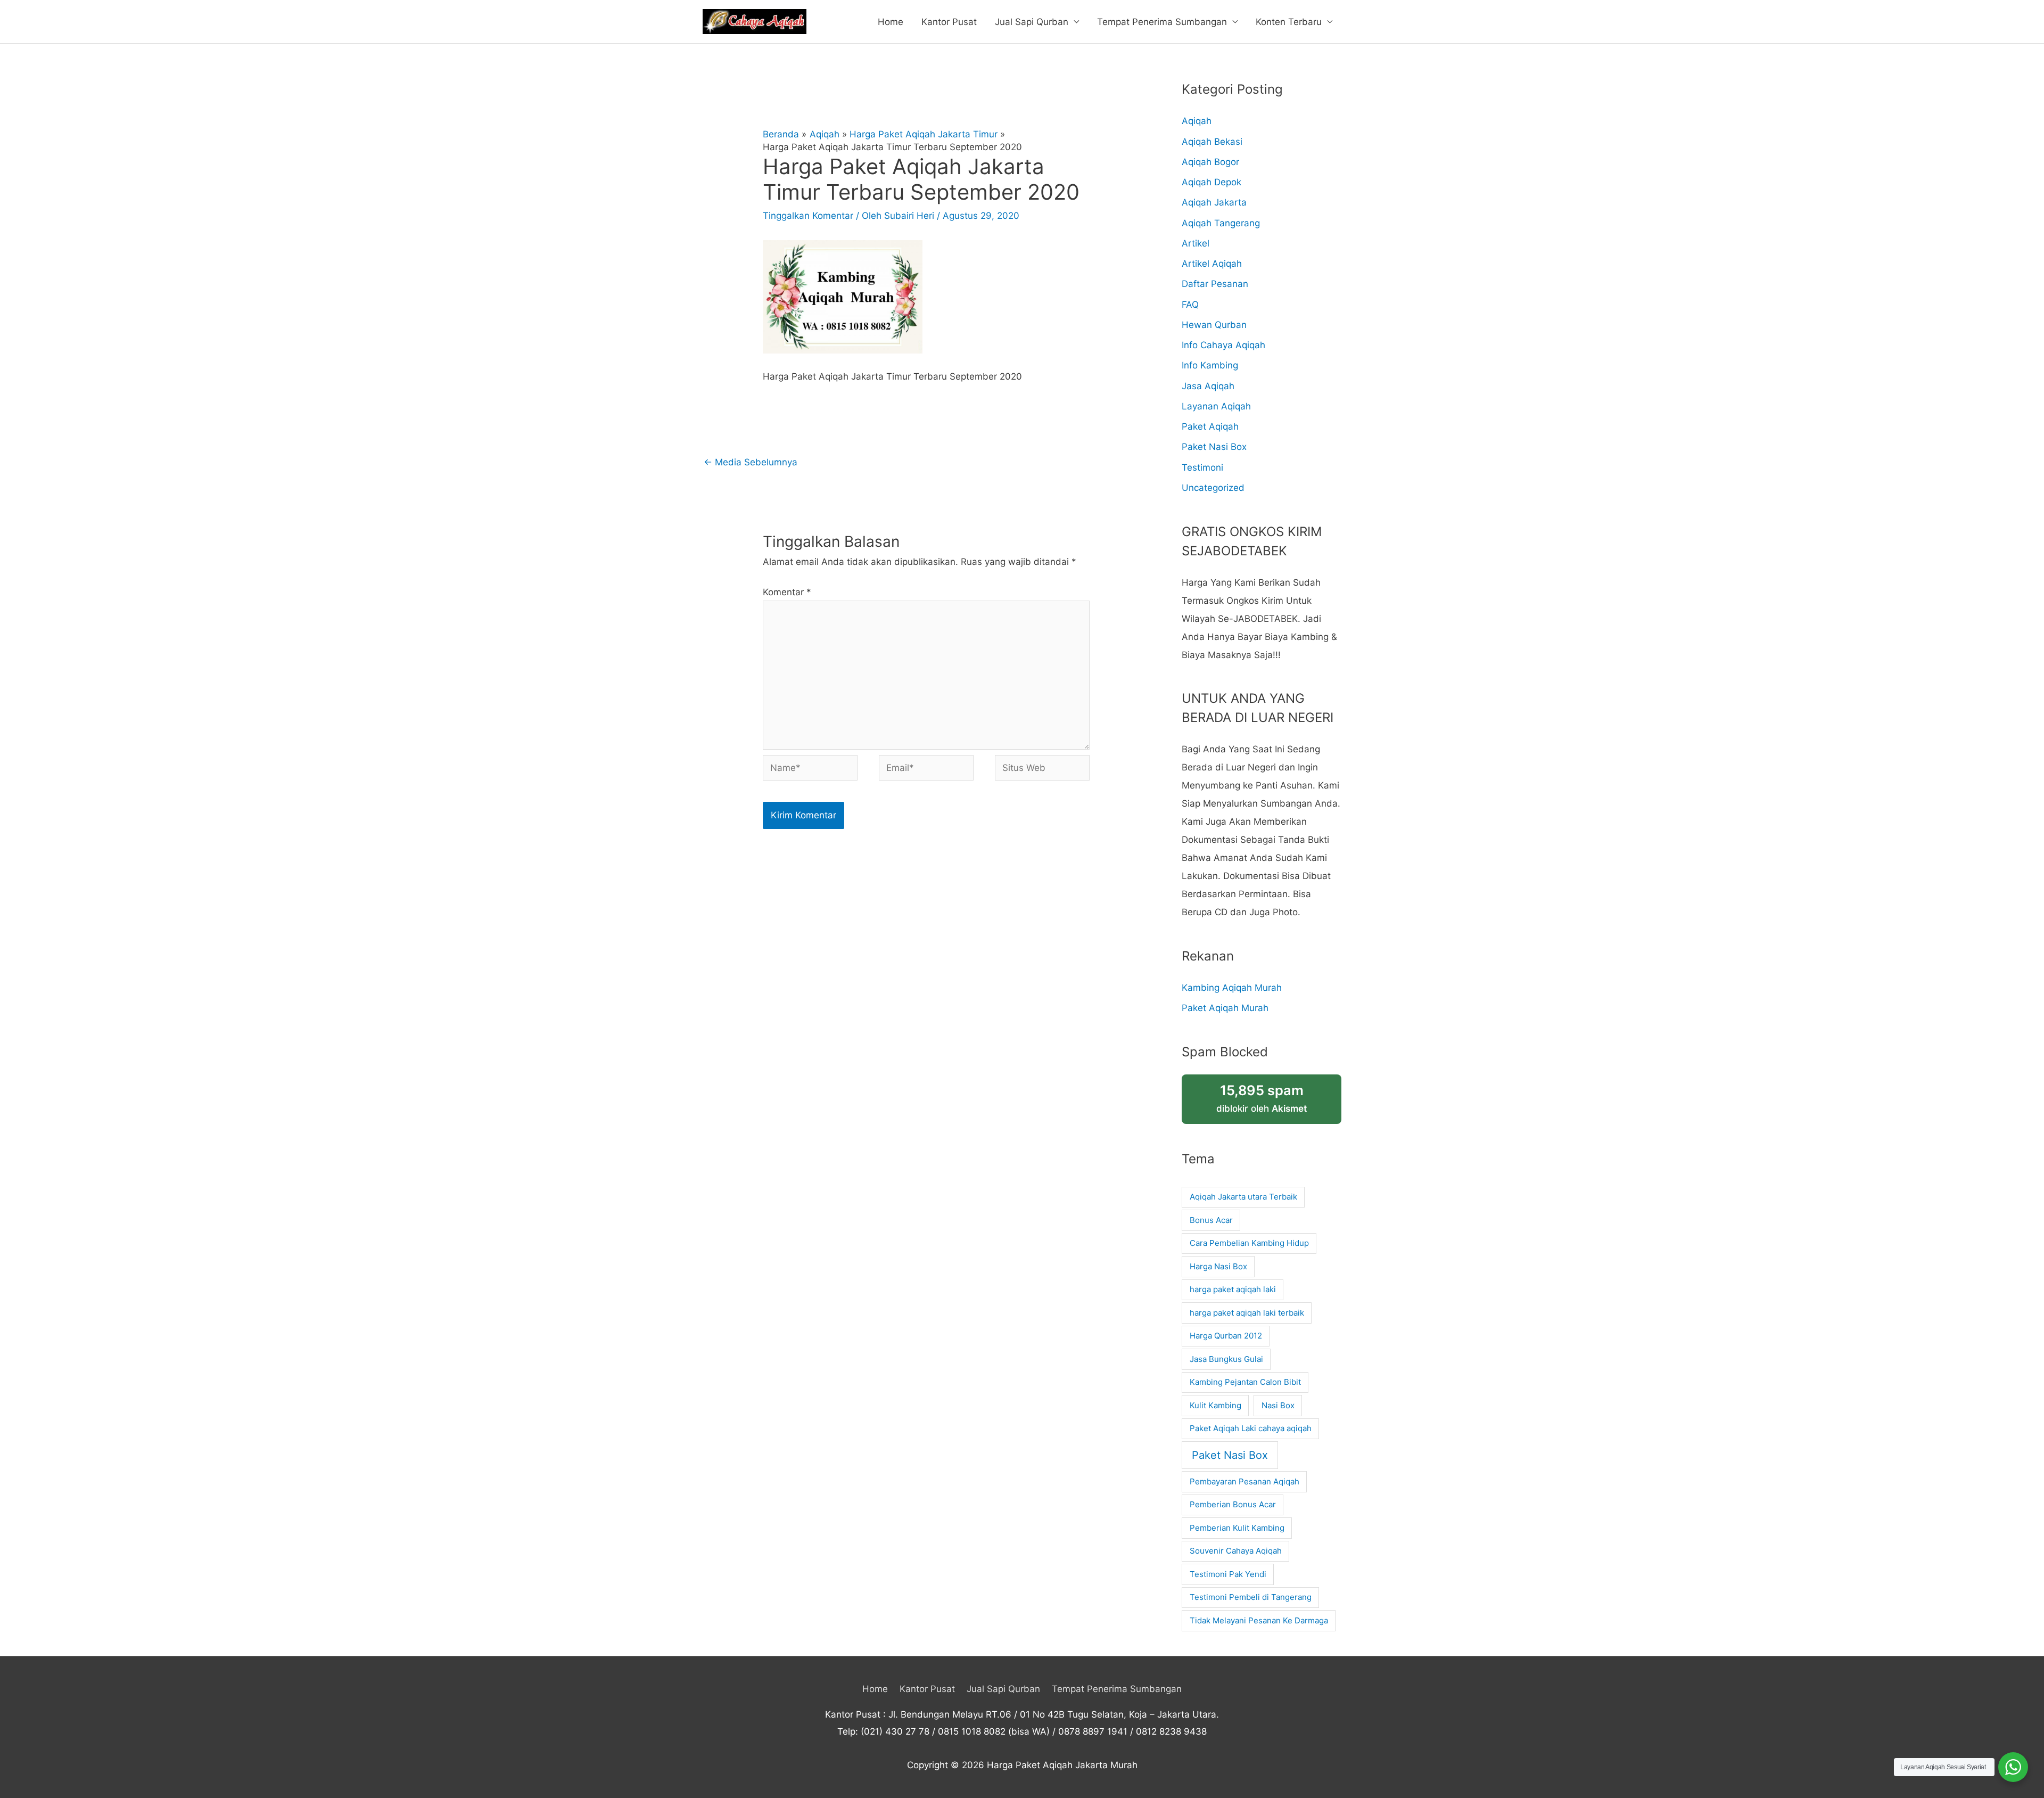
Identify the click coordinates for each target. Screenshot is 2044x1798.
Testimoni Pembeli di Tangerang (1251, 1597)
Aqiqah (1197, 121)
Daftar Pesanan (1215, 284)
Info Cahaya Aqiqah (1223, 345)
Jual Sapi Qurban (1032, 22)
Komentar (787, 592)
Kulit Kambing (1215, 1405)
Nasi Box (1278, 1405)
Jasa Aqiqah (1208, 386)
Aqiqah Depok (1211, 182)
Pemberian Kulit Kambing (1237, 1528)
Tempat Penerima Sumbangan (1162, 22)
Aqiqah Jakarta (1214, 202)
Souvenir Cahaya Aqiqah (1236, 1551)
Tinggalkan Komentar (808, 216)
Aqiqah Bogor (1210, 162)
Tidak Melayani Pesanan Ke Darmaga (1259, 1620)
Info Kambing (1210, 365)
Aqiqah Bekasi (1212, 142)
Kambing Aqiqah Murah (1232, 988)
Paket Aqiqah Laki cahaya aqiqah (1251, 1428)
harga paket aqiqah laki (1233, 1289)
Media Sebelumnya (751, 462)
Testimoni (1202, 467)
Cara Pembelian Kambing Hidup (1249, 1243)
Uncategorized (1213, 488)
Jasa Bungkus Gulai (1226, 1359)
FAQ (1190, 305)
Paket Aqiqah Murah (1225, 1008)
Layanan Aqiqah (1216, 406)
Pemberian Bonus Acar (1233, 1504)
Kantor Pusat (949, 22)
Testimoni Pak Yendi (1228, 1574)
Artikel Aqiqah (1212, 264)
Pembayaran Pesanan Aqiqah (1244, 1481)
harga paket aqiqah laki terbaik (1247, 1313)
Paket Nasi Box (1214, 447)
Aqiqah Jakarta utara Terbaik (1243, 1197)
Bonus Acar (1211, 1220)
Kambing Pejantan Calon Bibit (1245, 1382)
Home (891, 22)
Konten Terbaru (1289, 22)
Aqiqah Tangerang (1221, 223)
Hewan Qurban (1214, 325)
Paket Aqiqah (1210, 426)
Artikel (1196, 243)
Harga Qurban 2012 (1226, 1336)
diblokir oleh (1262, 1098)
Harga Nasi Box (1218, 1266)
